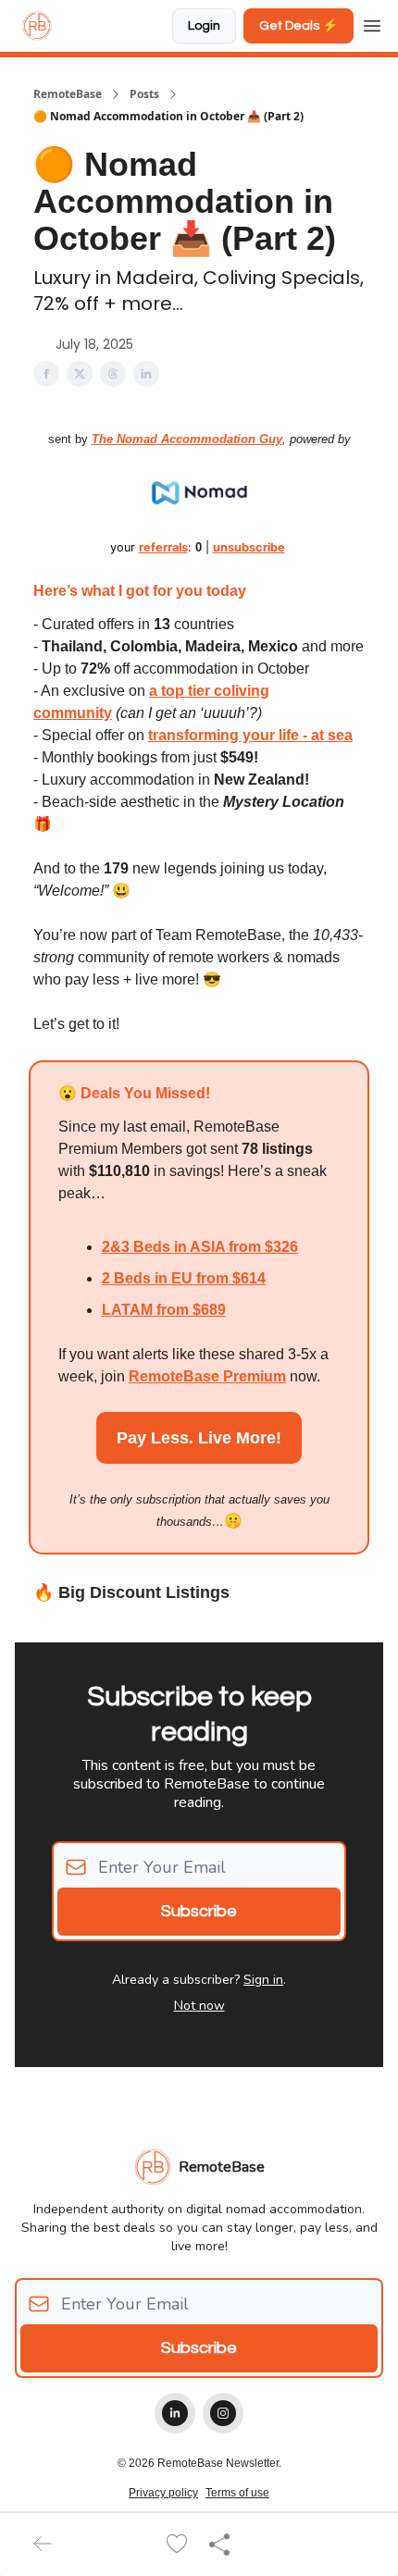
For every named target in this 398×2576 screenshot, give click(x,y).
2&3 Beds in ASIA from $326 (200, 1247)
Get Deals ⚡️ (298, 26)
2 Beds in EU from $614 (184, 1278)
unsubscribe (249, 547)
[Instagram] (223, 2413)
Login (204, 26)
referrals (163, 547)
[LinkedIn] (175, 2413)
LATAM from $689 (164, 1310)
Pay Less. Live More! (199, 1438)
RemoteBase (68, 94)
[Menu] (372, 23)
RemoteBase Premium (207, 1376)
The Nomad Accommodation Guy (187, 439)
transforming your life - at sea (250, 735)
